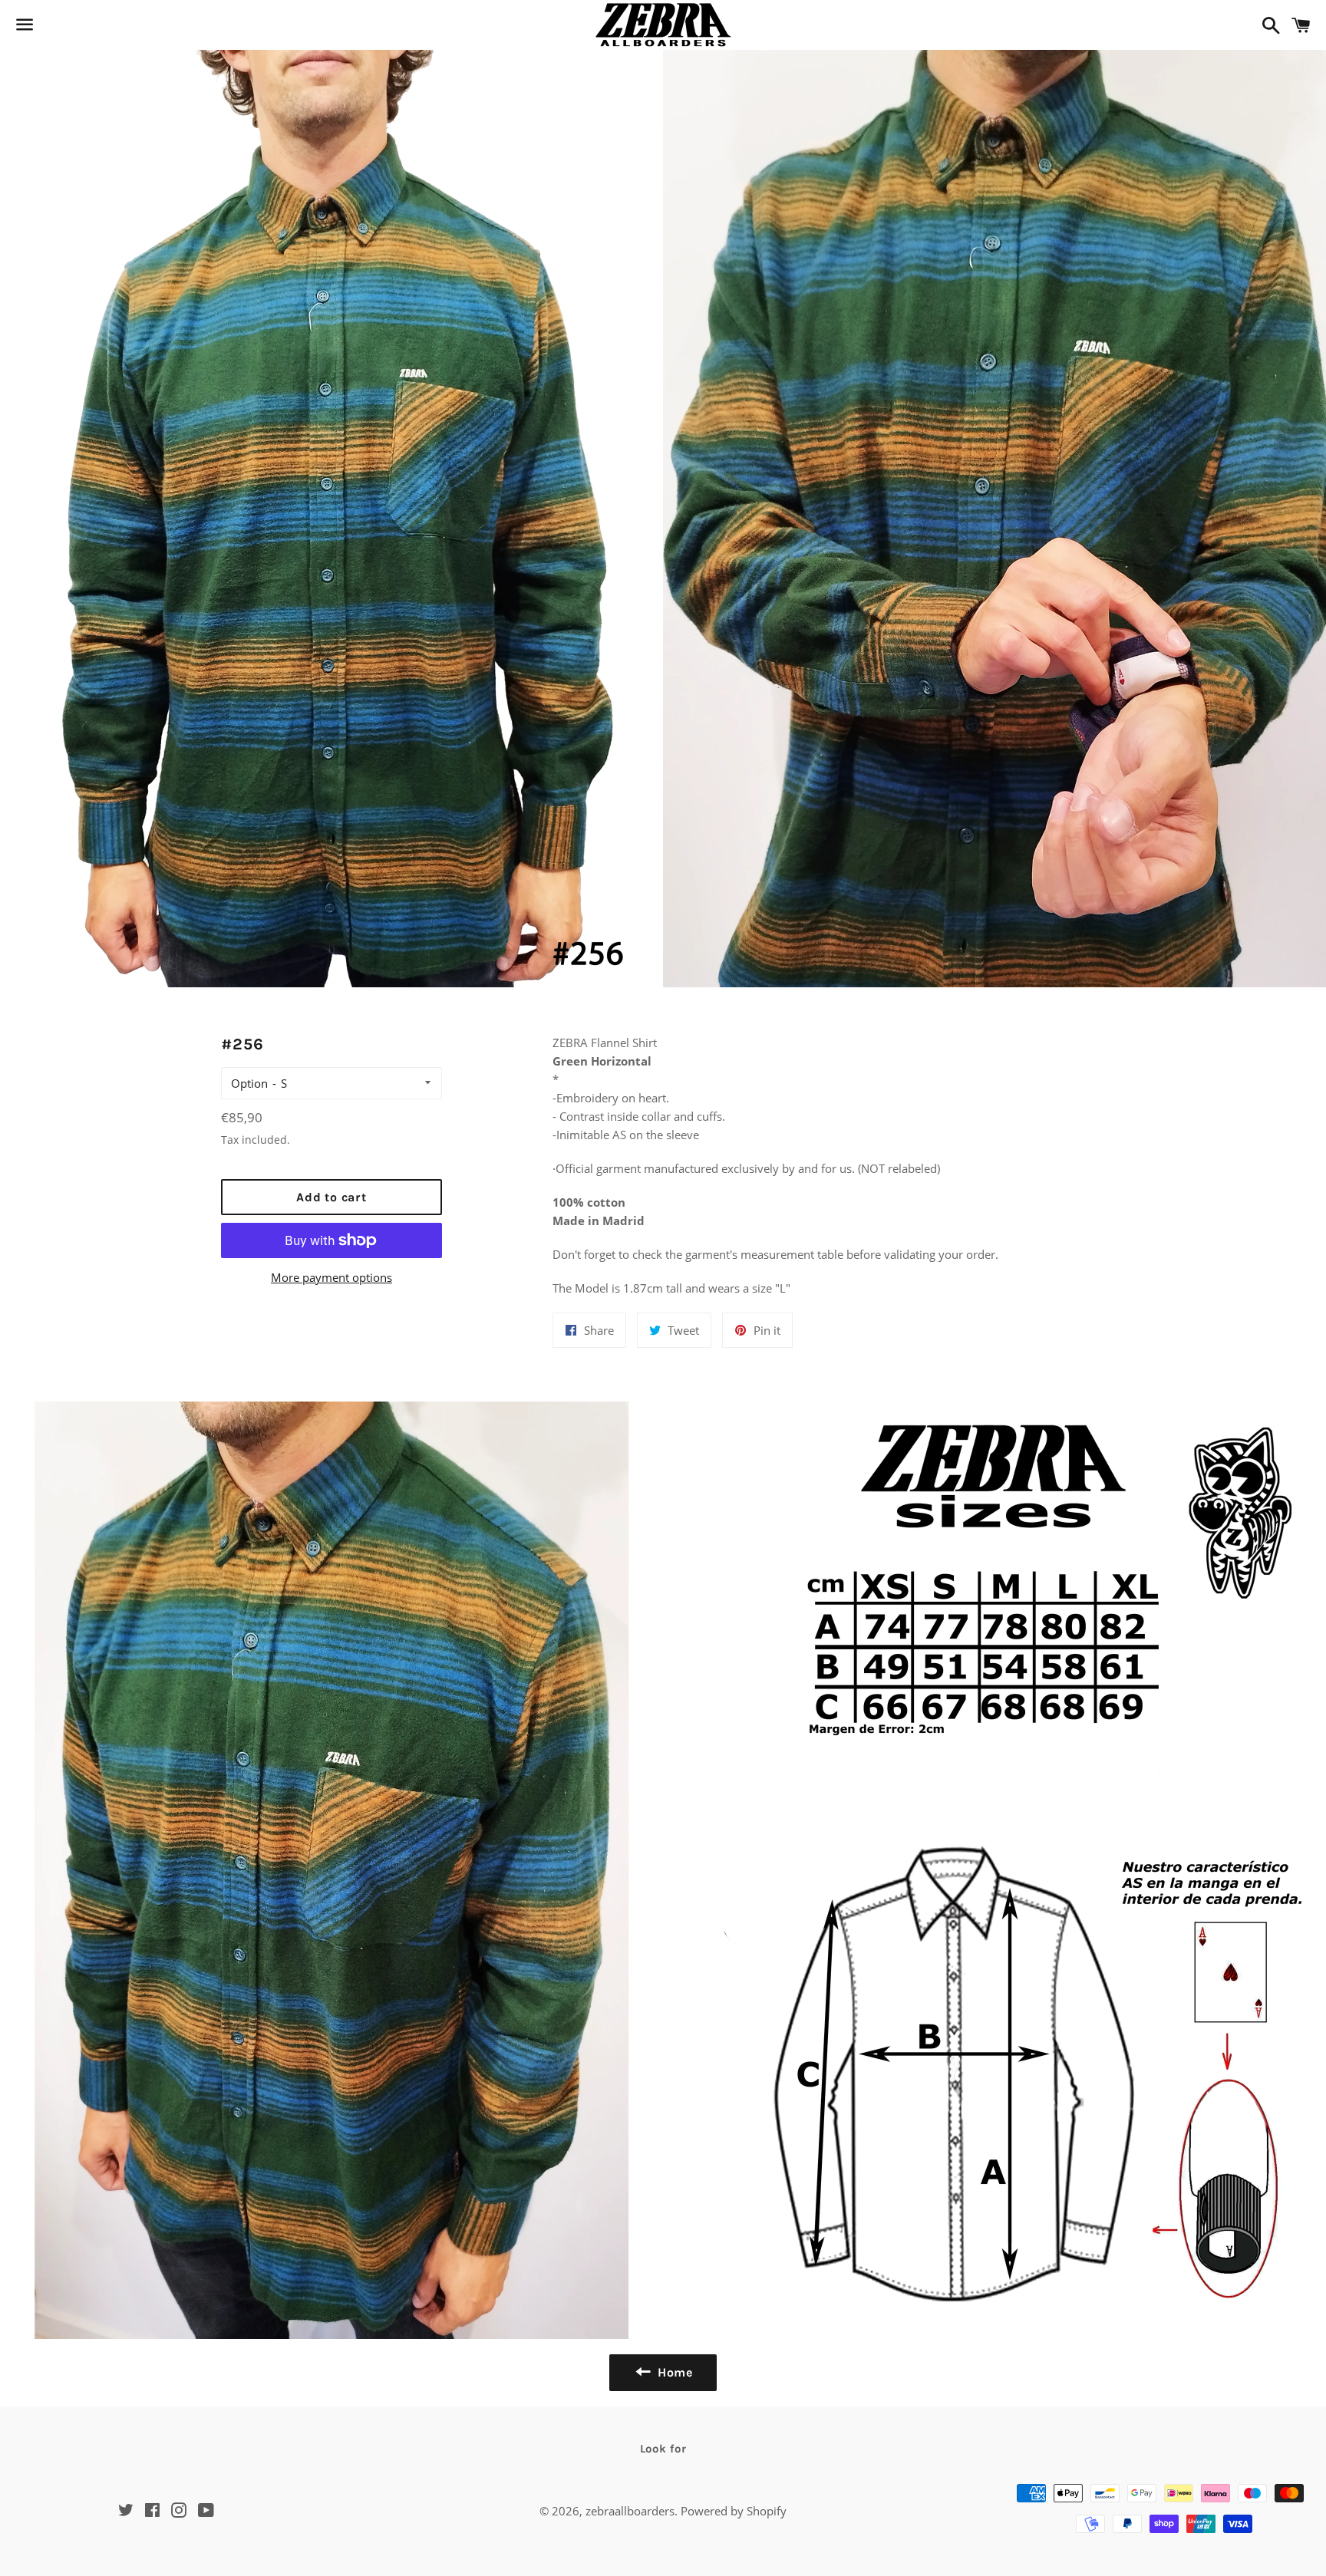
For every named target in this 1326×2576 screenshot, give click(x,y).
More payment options (331, 1277)
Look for (663, 2449)
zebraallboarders (630, 2511)
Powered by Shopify (734, 2511)
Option (249, 1083)
